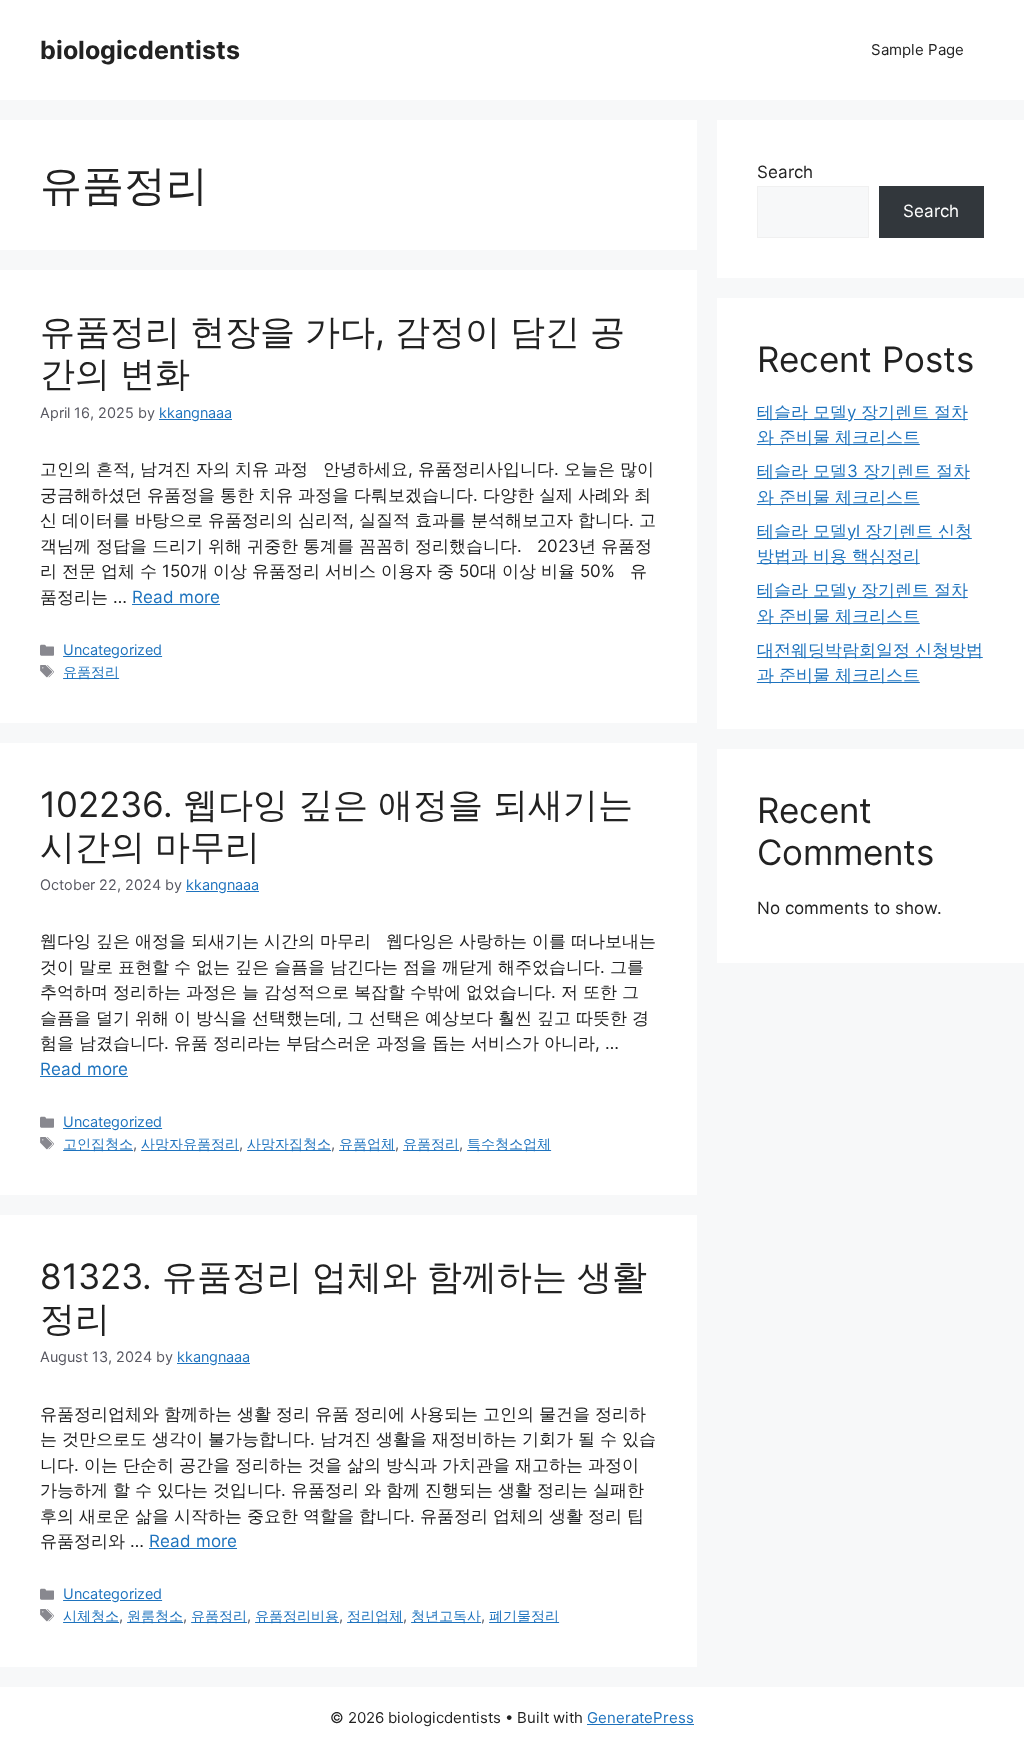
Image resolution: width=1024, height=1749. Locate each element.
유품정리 (91, 671)
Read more (176, 597)
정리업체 (375, 1615)
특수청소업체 (509, 1143)
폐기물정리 (524, 1615)
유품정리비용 (297, 1615)
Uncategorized (112, 649)
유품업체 (367, 1143)
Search (785, 172)
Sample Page (917, 49)
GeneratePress (640, 1717)
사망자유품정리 (190, 1143)
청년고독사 (446, 1615)
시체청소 (91, 1615)
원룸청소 (155, 1615)
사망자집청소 (289, 1143)
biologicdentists (140, 50)
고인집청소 (98, 1143)
